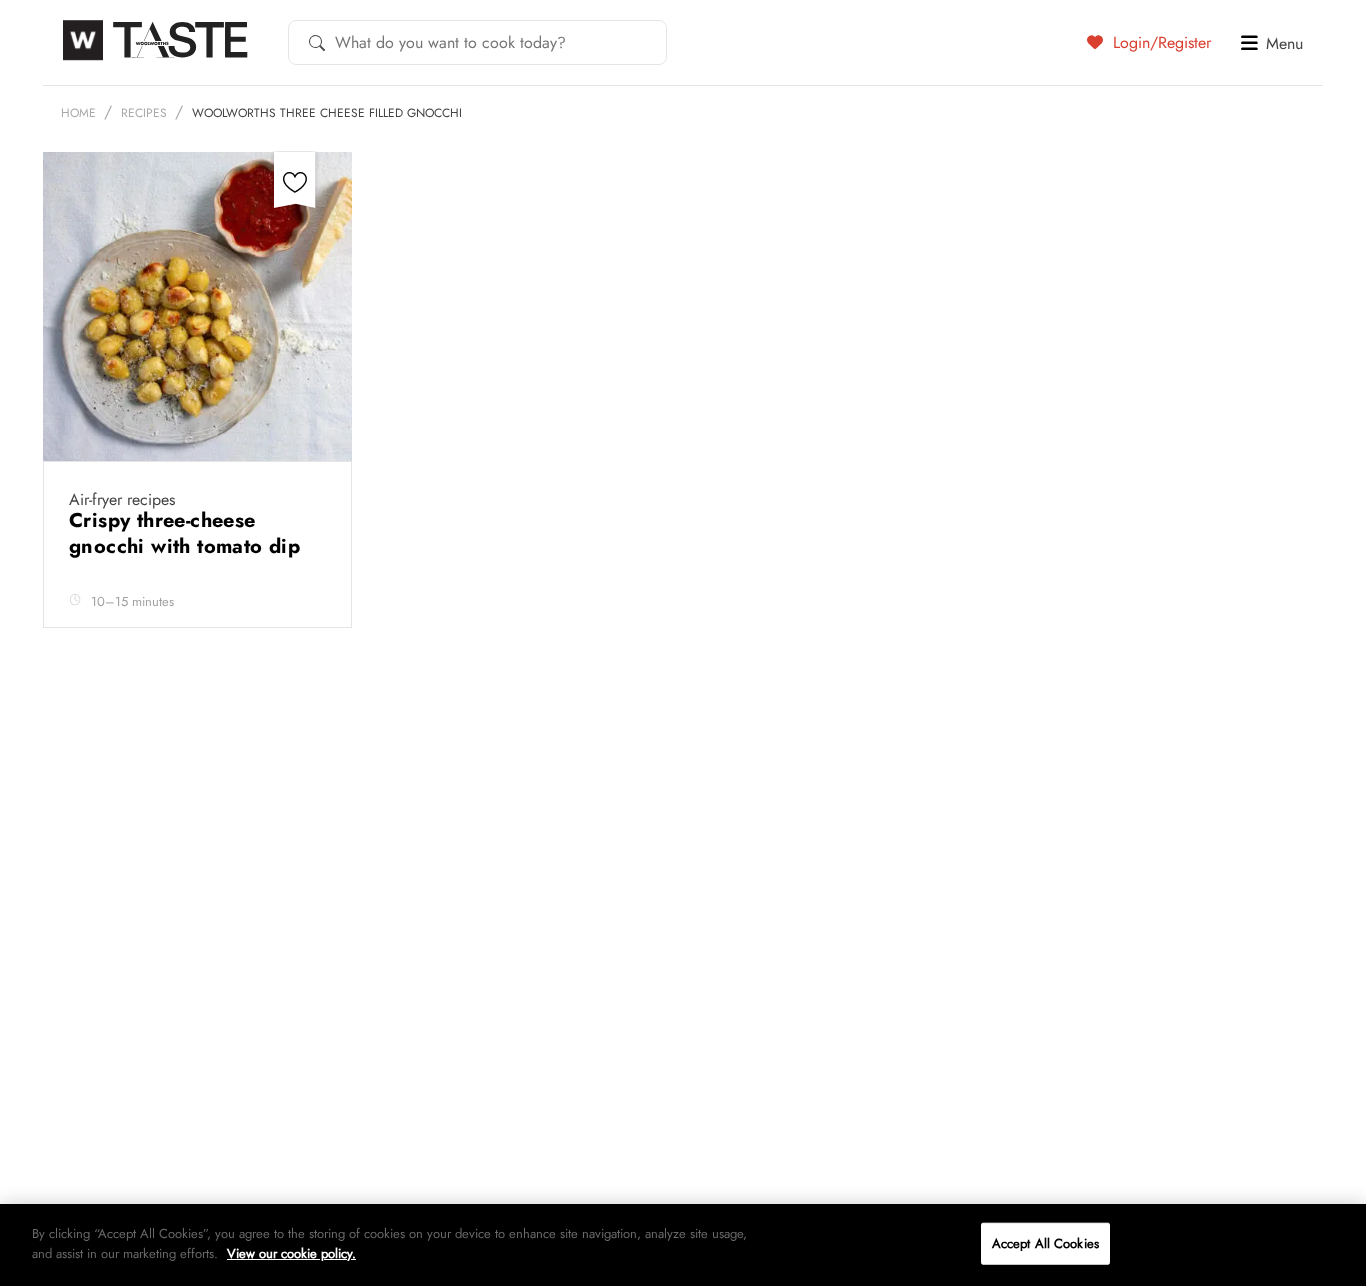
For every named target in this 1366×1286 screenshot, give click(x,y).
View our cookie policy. (291, 1252)
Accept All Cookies (1045, 1243)
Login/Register (1159, 42)
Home (78, 113)
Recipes (144, 113)
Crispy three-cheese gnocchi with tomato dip (188, 533)
